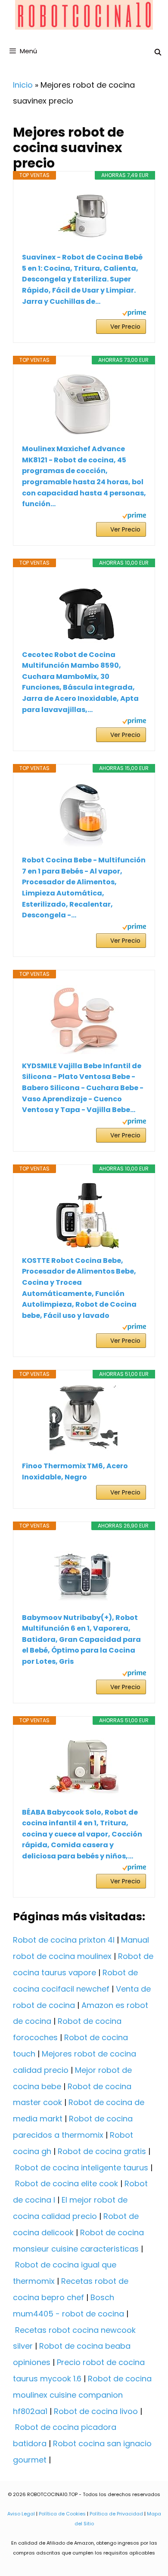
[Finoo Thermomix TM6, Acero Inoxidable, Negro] (84, 1420)
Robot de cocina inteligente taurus (82, 2168)
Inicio (23, 85)
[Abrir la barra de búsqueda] (158, 52)
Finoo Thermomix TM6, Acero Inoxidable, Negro (75, 1471)
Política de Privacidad (116, 2514)
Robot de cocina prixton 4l (64, 1940)
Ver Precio (125, 327)
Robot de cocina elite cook (67, 2183)
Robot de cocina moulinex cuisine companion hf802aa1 (82, 2395)
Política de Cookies (62, 2514)
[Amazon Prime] (134, 314)
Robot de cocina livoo (96, 2411)
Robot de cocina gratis (102, 2151)
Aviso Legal (21, 2514)
